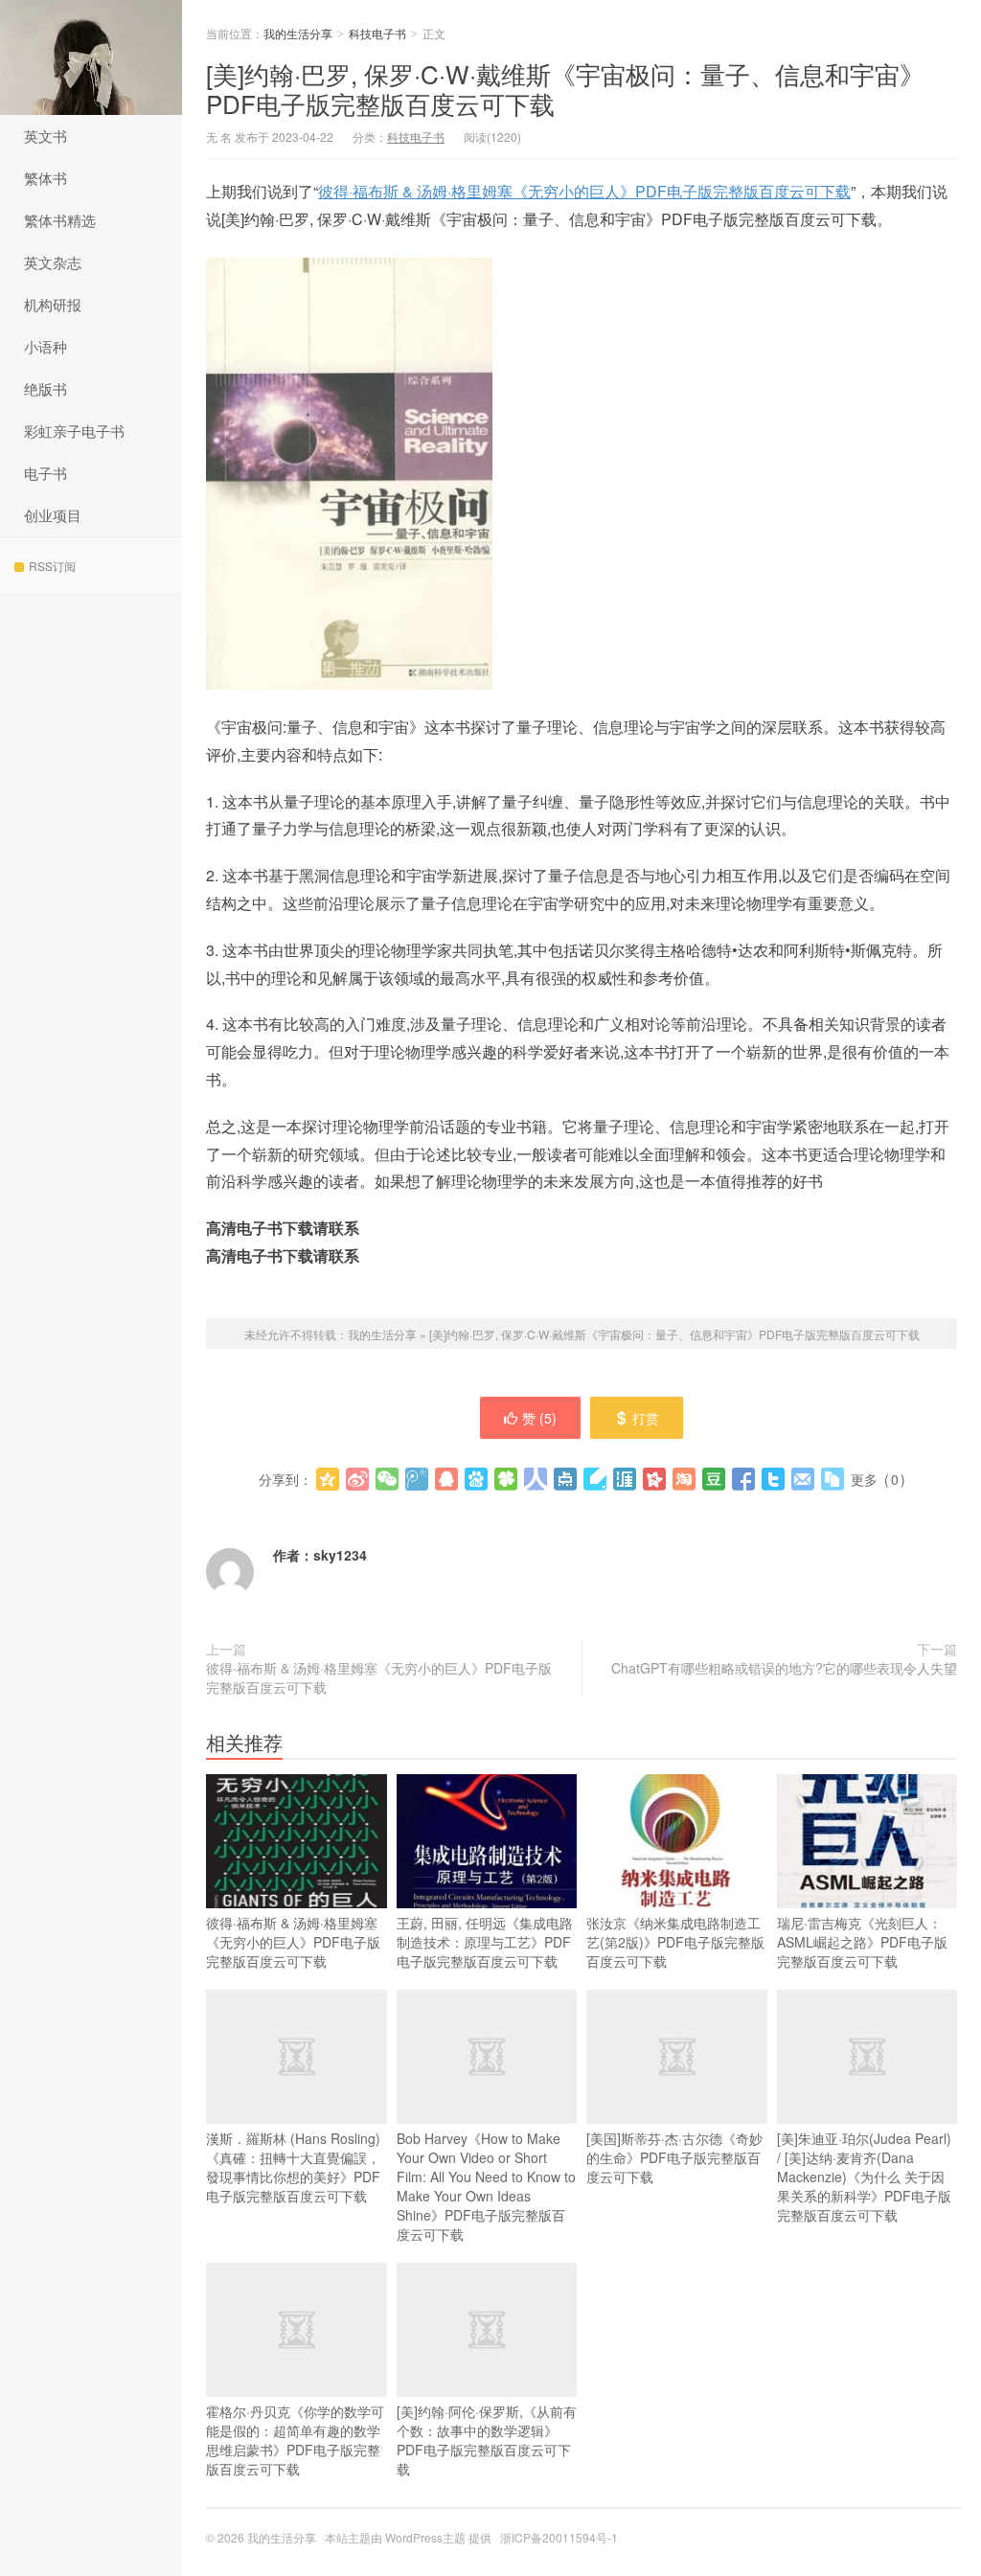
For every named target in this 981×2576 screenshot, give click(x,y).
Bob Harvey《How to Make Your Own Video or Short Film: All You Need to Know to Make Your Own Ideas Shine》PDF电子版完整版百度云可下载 (486, 2186)
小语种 (46, 346)
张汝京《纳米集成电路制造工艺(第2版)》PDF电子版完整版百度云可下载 (675, 1942)
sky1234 (340, 1555)
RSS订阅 (52, 566)
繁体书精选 (60, 220)
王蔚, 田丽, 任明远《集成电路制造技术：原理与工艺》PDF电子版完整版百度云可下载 (485, 1942)
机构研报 (53, 304)
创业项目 (53, 515)
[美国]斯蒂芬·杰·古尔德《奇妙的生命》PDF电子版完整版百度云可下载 (674, 2157)
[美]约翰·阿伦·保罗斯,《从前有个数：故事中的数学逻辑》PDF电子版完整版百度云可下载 (487, 2440)
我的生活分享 (91, 57)
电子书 (46, 473)
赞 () (539, 1418)
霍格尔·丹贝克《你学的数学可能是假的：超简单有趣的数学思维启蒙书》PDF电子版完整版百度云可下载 (295, 2440)
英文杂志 (53, 262)
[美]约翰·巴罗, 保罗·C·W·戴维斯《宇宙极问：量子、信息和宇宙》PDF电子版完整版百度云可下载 (565, 88)
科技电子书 (377, 33)
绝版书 (46, 388)
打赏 (646, 1418)
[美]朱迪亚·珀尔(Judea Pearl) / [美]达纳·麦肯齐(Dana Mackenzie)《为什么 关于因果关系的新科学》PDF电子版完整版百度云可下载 (864, 2177)
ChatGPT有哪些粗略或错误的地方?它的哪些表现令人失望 (784, 1668)
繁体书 (46, 178)
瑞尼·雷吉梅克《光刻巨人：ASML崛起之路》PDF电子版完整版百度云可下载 (862, 1942)
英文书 (46, 136)
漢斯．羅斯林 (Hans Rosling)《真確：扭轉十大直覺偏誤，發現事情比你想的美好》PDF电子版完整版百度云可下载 (293, 2167)
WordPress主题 (425, 2537)
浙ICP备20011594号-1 (559, 2537)
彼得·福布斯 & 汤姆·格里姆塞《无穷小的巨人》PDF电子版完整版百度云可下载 (584, 191)
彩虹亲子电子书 (74, 431)
